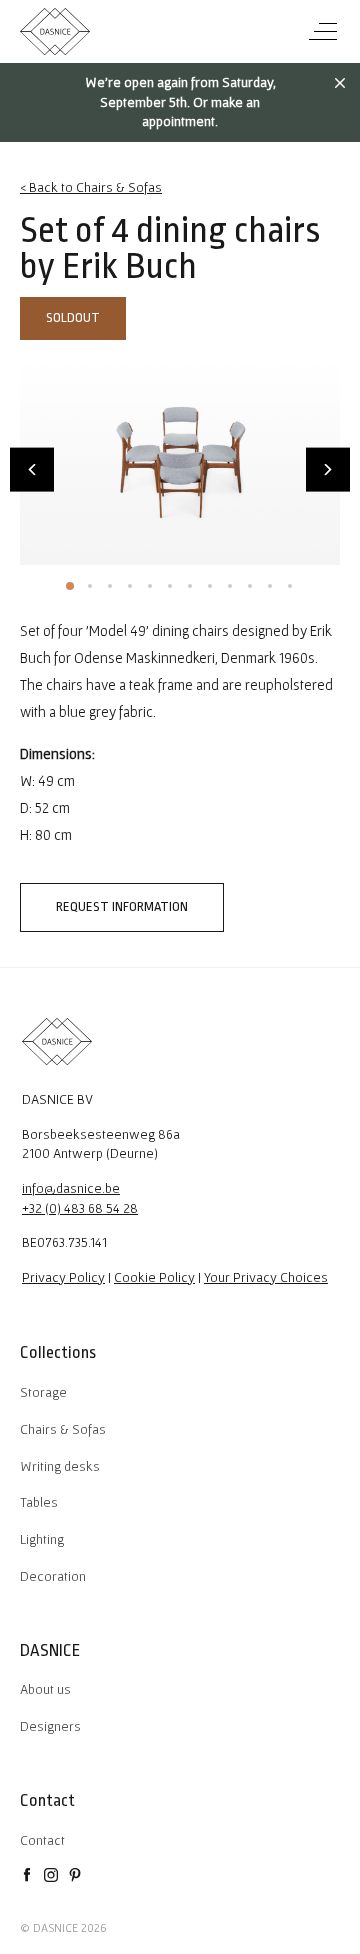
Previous (32, 470)
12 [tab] (290, 586)
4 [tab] (130, 586)
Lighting (42, 1539)
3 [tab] (110, 586)
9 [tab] (230, 586)
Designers (50, 1726)
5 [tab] (150, 586)
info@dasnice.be (71, 1188)
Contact (42, 1840)
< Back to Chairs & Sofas (91, 187)
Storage (43, 1392)
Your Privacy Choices (266, 1277)
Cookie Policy (154, 1277)
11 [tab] (270, 586)
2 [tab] (90, 586)
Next (328, 470)
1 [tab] (70, 586)
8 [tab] (210, 586)
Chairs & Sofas (63, 1429)
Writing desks (60, 1466)
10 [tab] (250, 586)
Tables (39, 1502)
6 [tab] (170, 586)
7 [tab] (190, 586)
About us (45, 1689)
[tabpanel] (180, 458)
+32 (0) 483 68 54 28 (80, 1208)
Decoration (53, 1576)
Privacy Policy (63, 1277)
